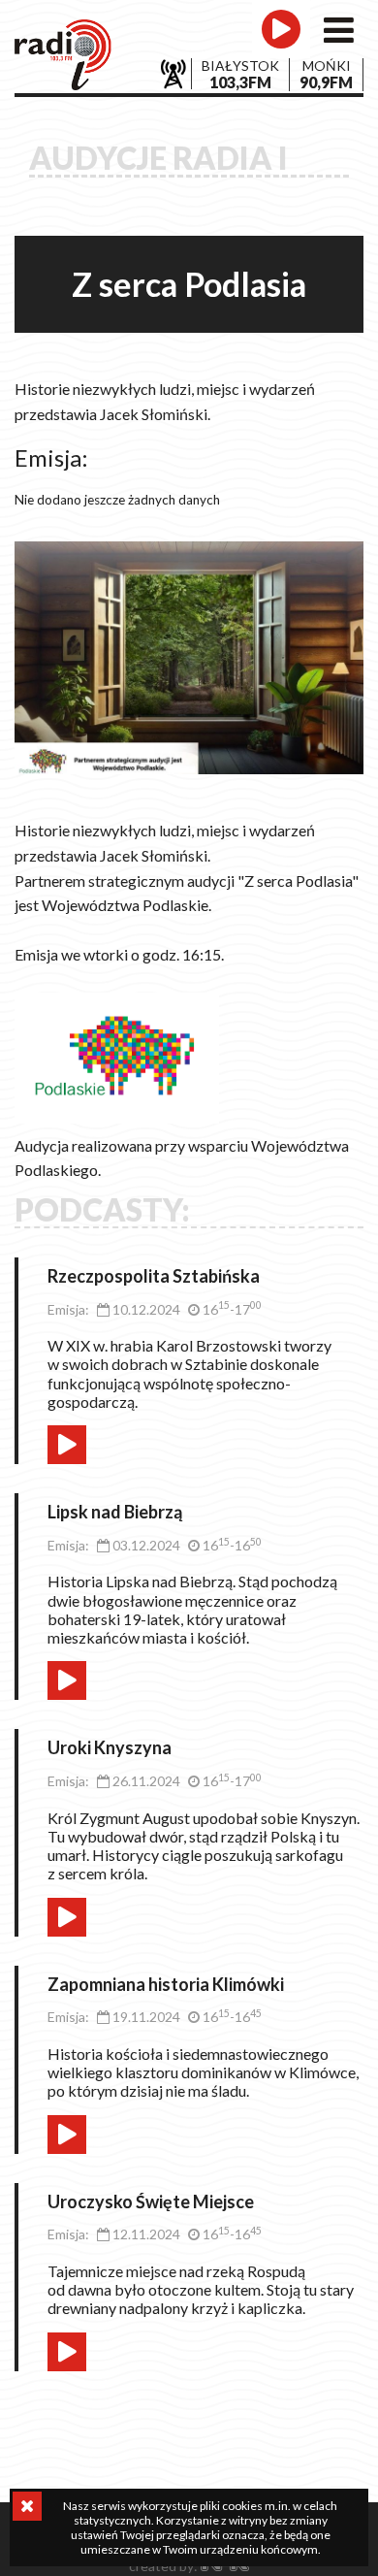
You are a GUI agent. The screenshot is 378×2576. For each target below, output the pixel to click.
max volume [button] (177, 1435)
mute (247, 63)
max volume (319, 63)
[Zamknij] (27, 2506)
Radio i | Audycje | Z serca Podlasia (63, 55)
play (281, 29)
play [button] (67, 1445)
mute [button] (106, 1435)
